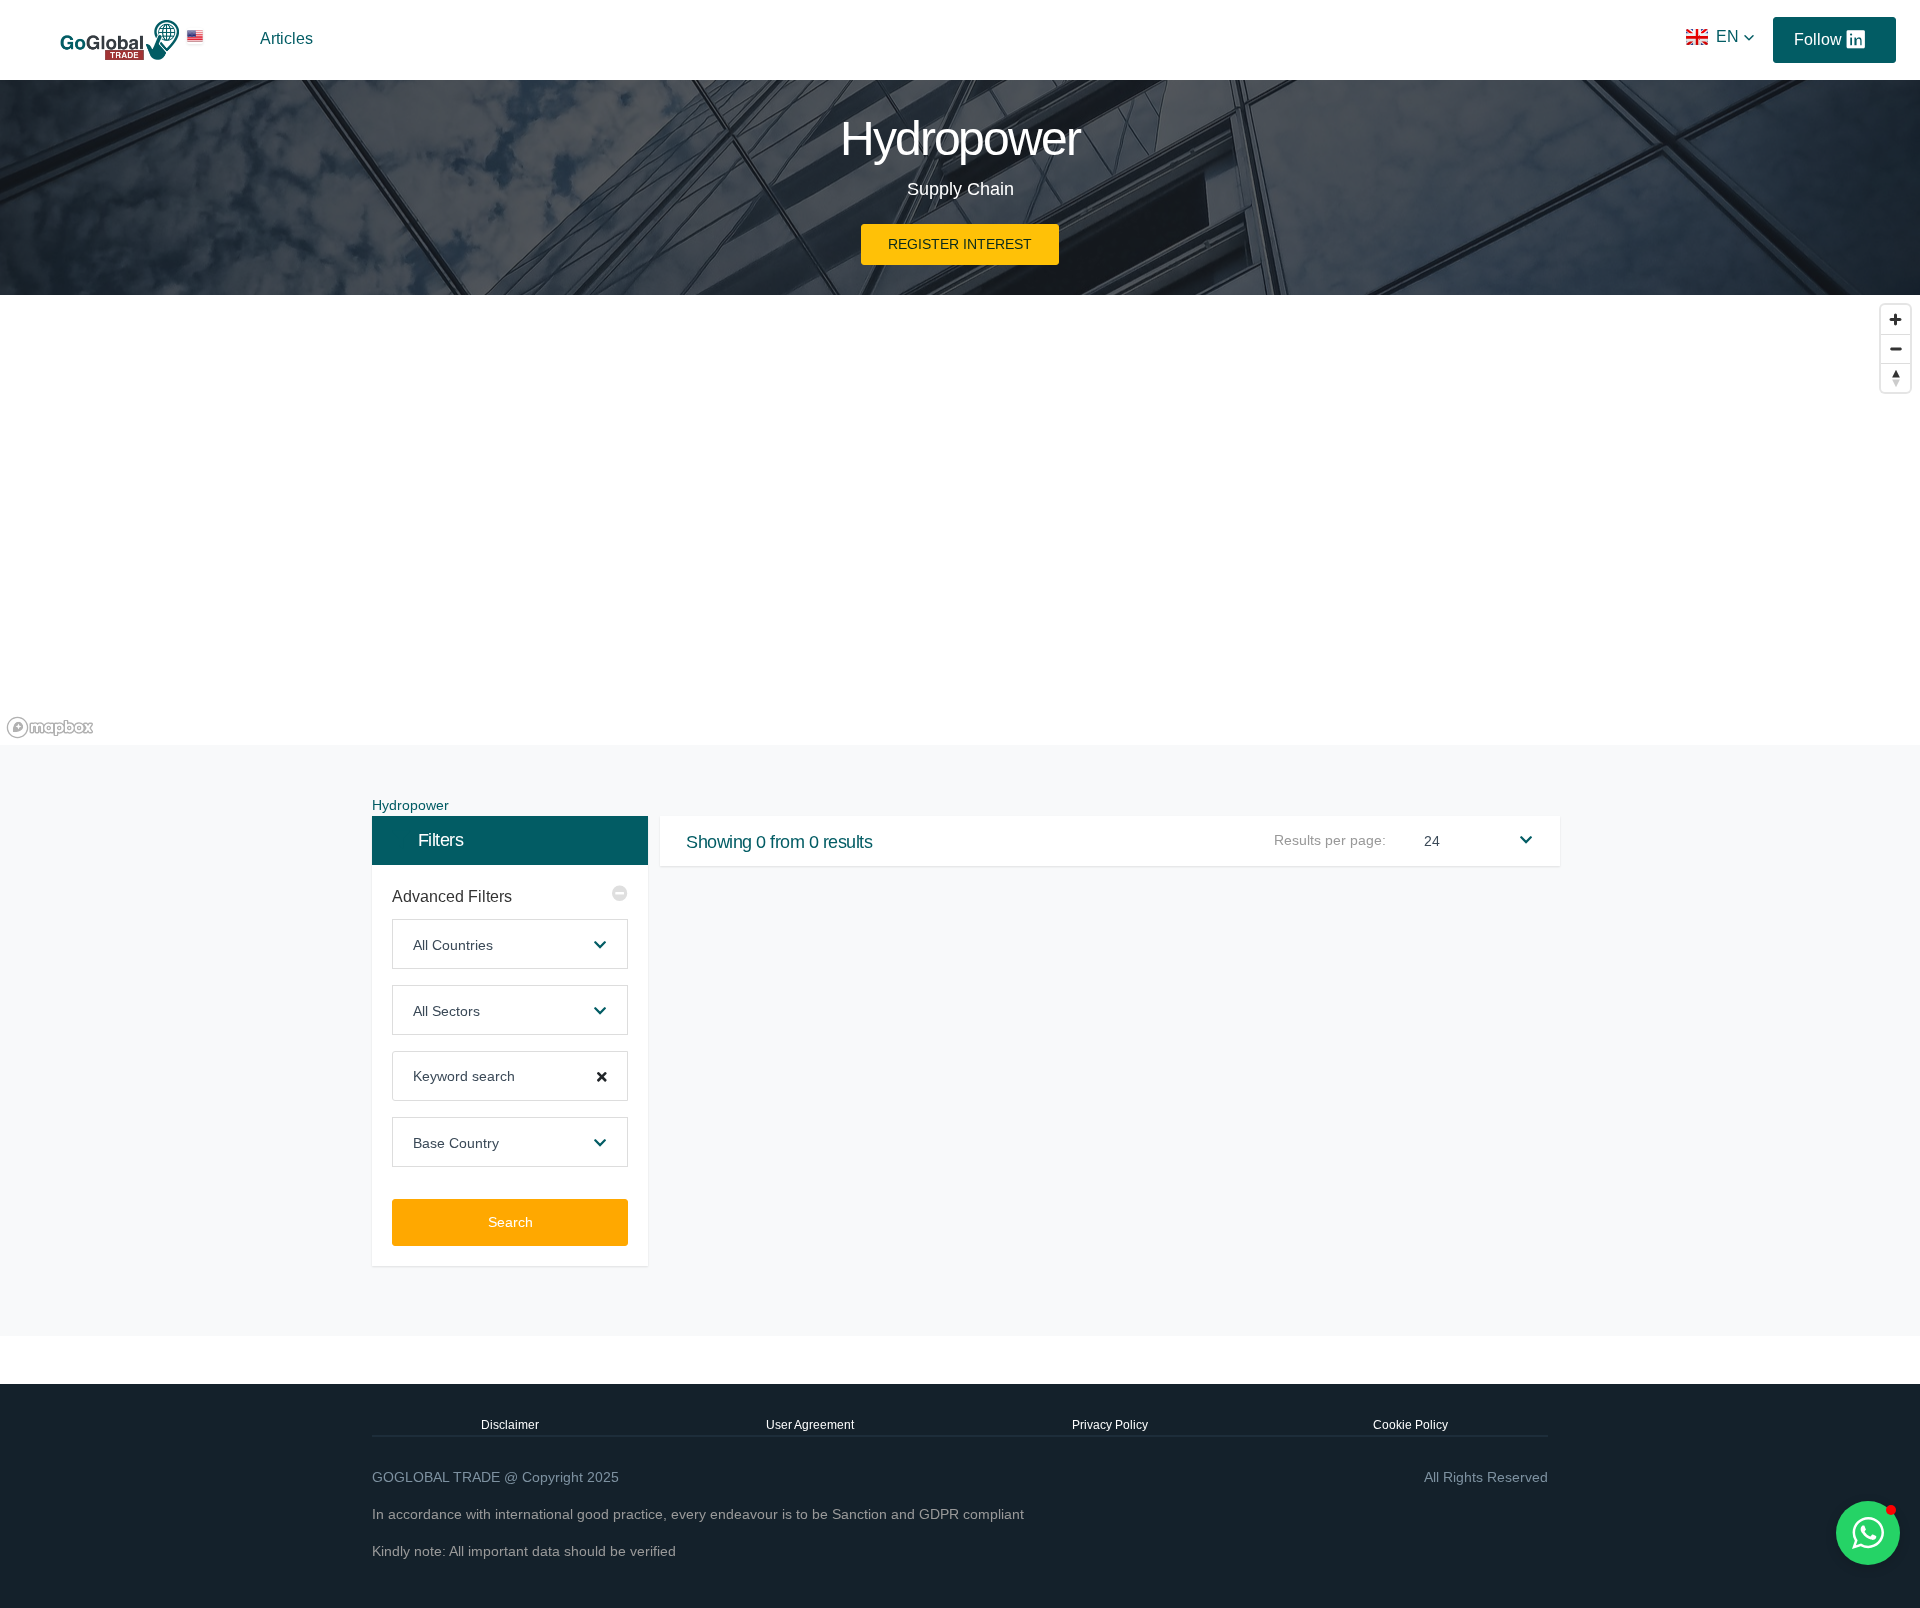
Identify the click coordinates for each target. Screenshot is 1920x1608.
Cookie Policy (1410, 1425)
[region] (960, 520)
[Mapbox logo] (50, 727)
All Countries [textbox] (453, 945)
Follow (1818, 39)
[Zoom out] (1895, 348)
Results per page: (1330, 840)
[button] (1720, 37)
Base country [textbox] (456, 1143)
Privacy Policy (1110, 1425)
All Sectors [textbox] (446, 1011)
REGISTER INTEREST (960, 244)
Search (510, 1222)
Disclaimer (510, 1425)
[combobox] (510, 944)
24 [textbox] (1432, 841)
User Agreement (810, 1425)
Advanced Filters (452, 896)
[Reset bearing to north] (1895, 377)
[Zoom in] (1895, 319)
